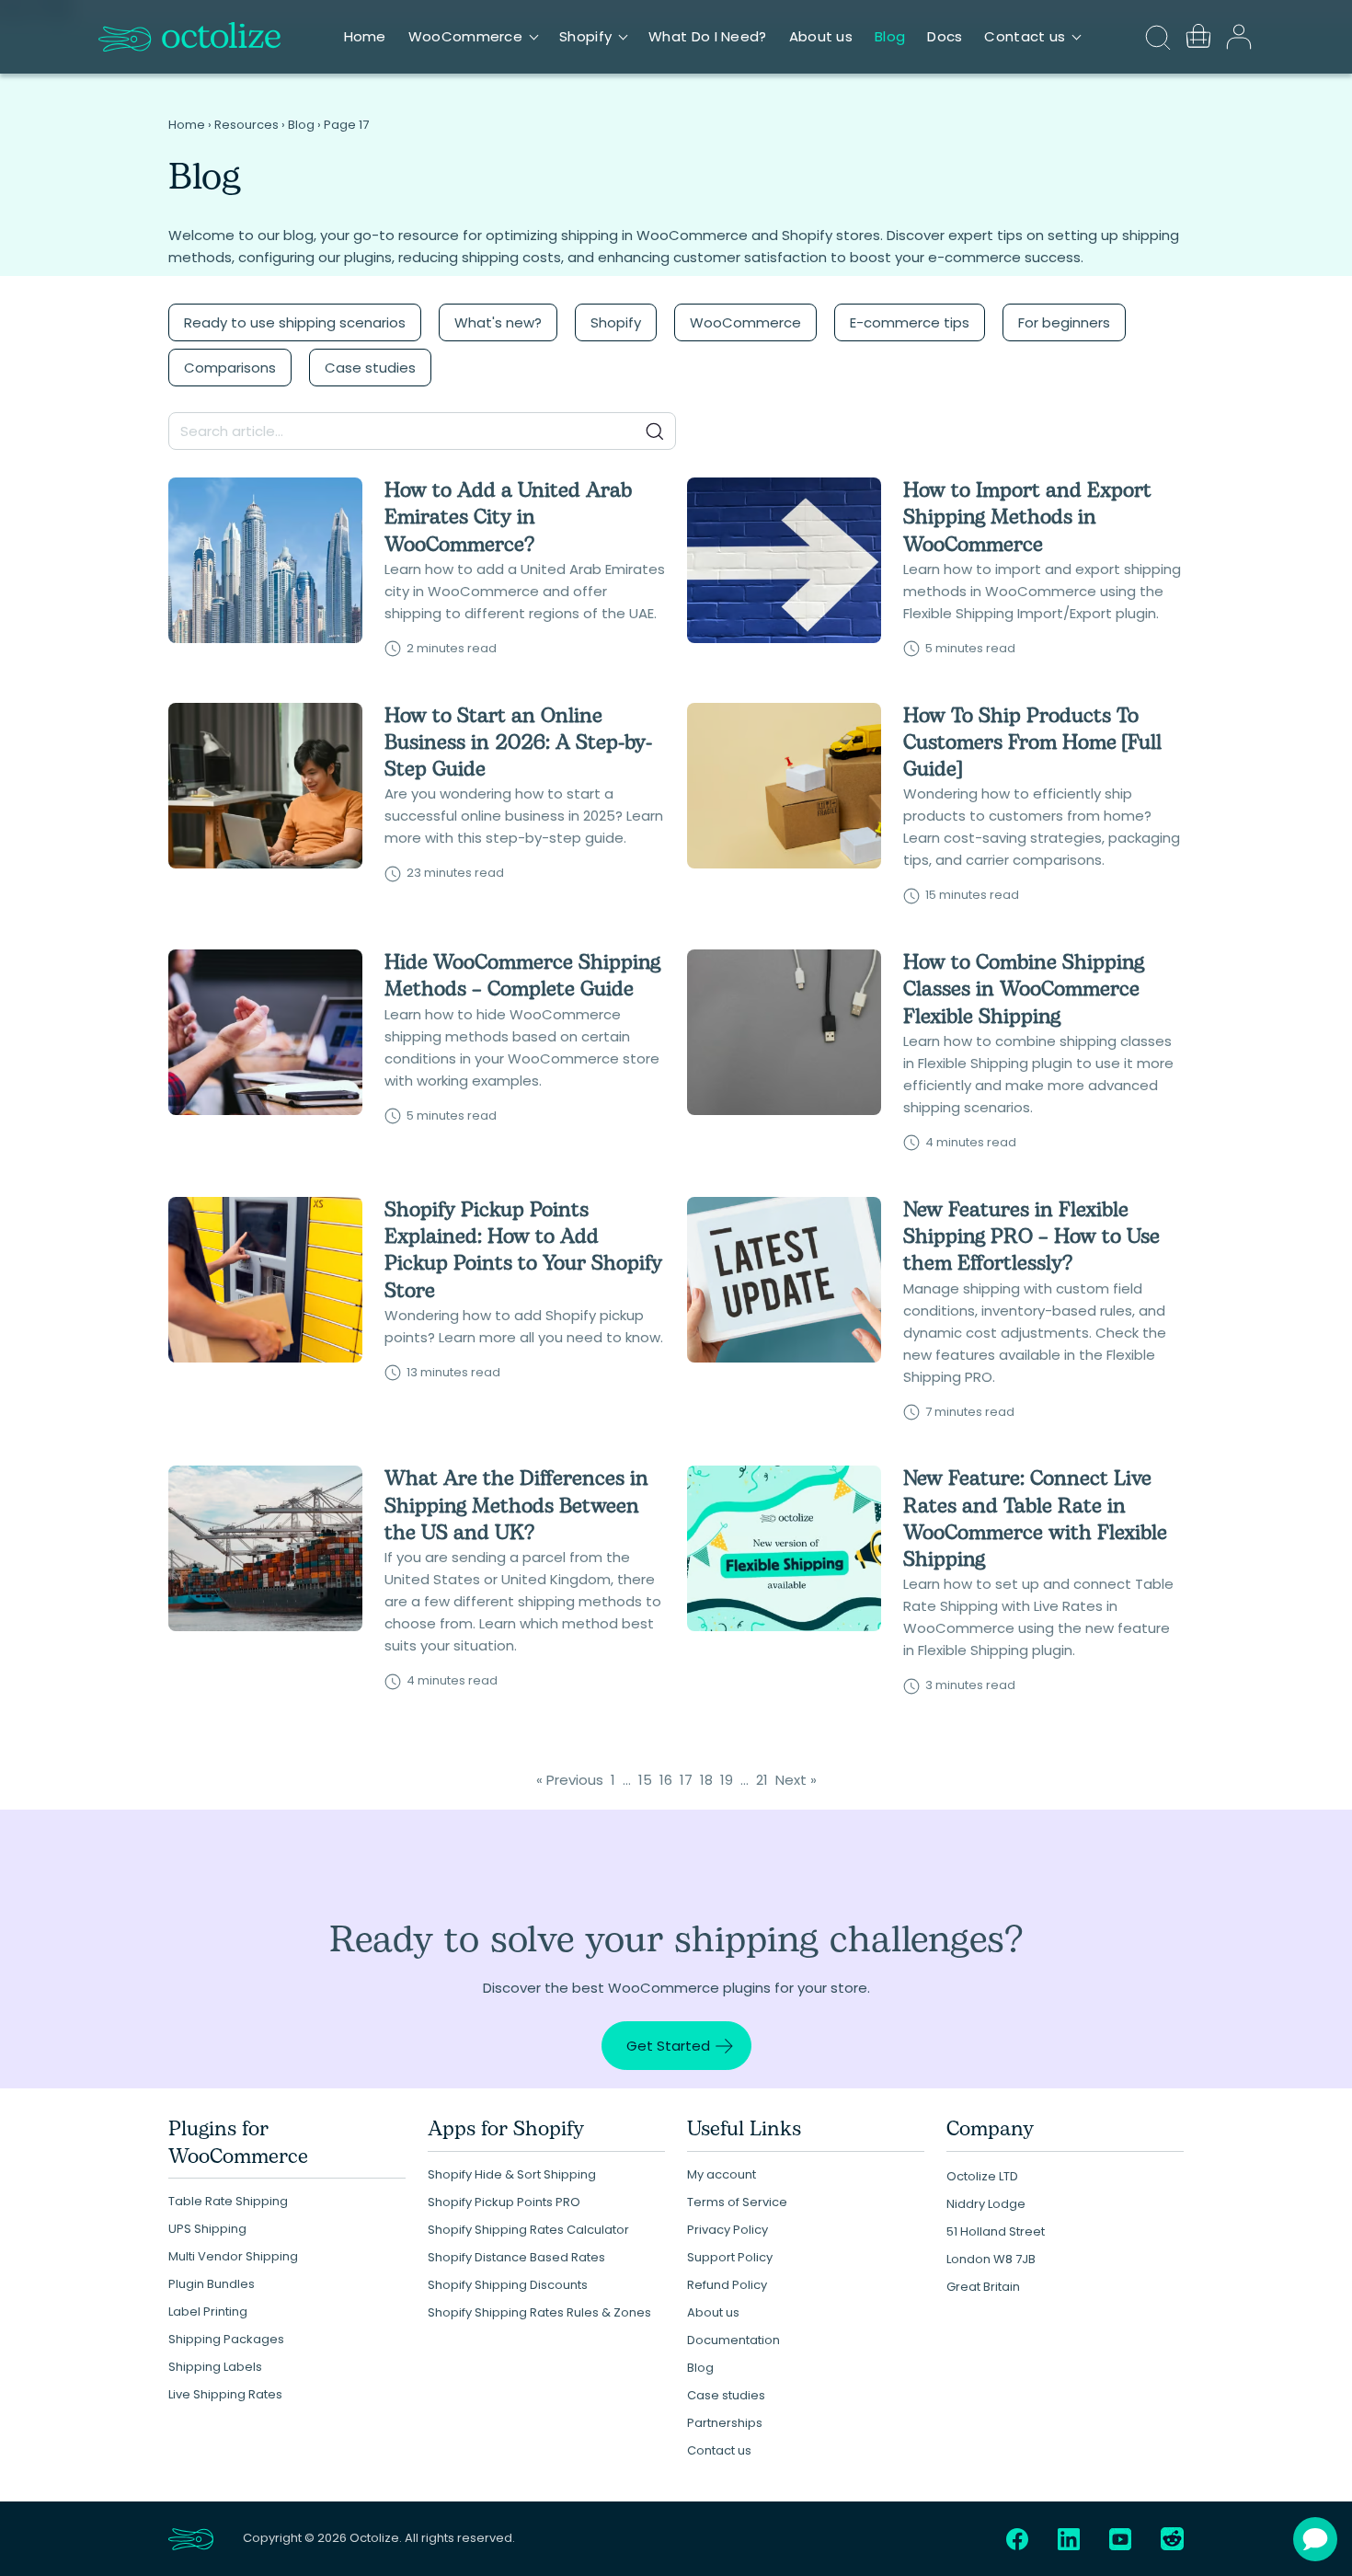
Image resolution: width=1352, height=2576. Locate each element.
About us (821, 36)
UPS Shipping (207, 2229)
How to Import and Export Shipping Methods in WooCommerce (1027, 518)
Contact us (1025, 36)
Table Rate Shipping (228, 2201)
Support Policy (730, 2257)
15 (645, 1780)
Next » (796, 1780)
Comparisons (230, 368)
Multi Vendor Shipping (233, 2256)
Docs (945, 36)
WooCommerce (465, 36)
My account (722, 2174)
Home (365, 36)
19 (727, 1780)
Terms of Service (737, 2202)
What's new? (498, 322)
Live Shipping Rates (225, 2394)
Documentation (733, 2340)
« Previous (570, 1780)
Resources (246, 125)
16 (666, 1780)
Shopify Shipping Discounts (508, 2285)
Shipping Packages (226, 2339)
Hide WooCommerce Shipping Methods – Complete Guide (522, 976)
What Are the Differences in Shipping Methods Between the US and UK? (516, 1506)
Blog (890, 36)
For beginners (1064, 322)
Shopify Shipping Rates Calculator (528, 2230)
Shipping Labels (215, 2367)
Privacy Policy (728, 2230)
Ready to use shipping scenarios (295, 322)
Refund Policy (727, 2285)
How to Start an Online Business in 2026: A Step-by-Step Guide (518, 743)
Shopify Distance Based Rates (516, 2257)
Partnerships (725, 2423)
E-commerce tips (910, 322)
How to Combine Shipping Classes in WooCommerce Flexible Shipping (1024, 990)
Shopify (585, 36)
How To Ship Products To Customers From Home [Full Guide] (1032, 743)
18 (706, 1780)
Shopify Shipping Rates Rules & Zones (539, 2312)
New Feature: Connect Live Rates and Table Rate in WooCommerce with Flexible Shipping (1035, 1519)
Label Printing (208, 2311)
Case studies (370, 368)
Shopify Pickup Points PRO (504, 2202)
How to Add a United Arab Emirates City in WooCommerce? (508, 518)
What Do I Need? (708, 36)
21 (762, 1780)
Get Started (668, 2046)
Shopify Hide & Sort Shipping (512, 2174)
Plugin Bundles (212, 2284)
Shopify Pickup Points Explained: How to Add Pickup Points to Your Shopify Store (523, 1251)
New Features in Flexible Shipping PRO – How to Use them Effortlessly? (1031, 1237)
